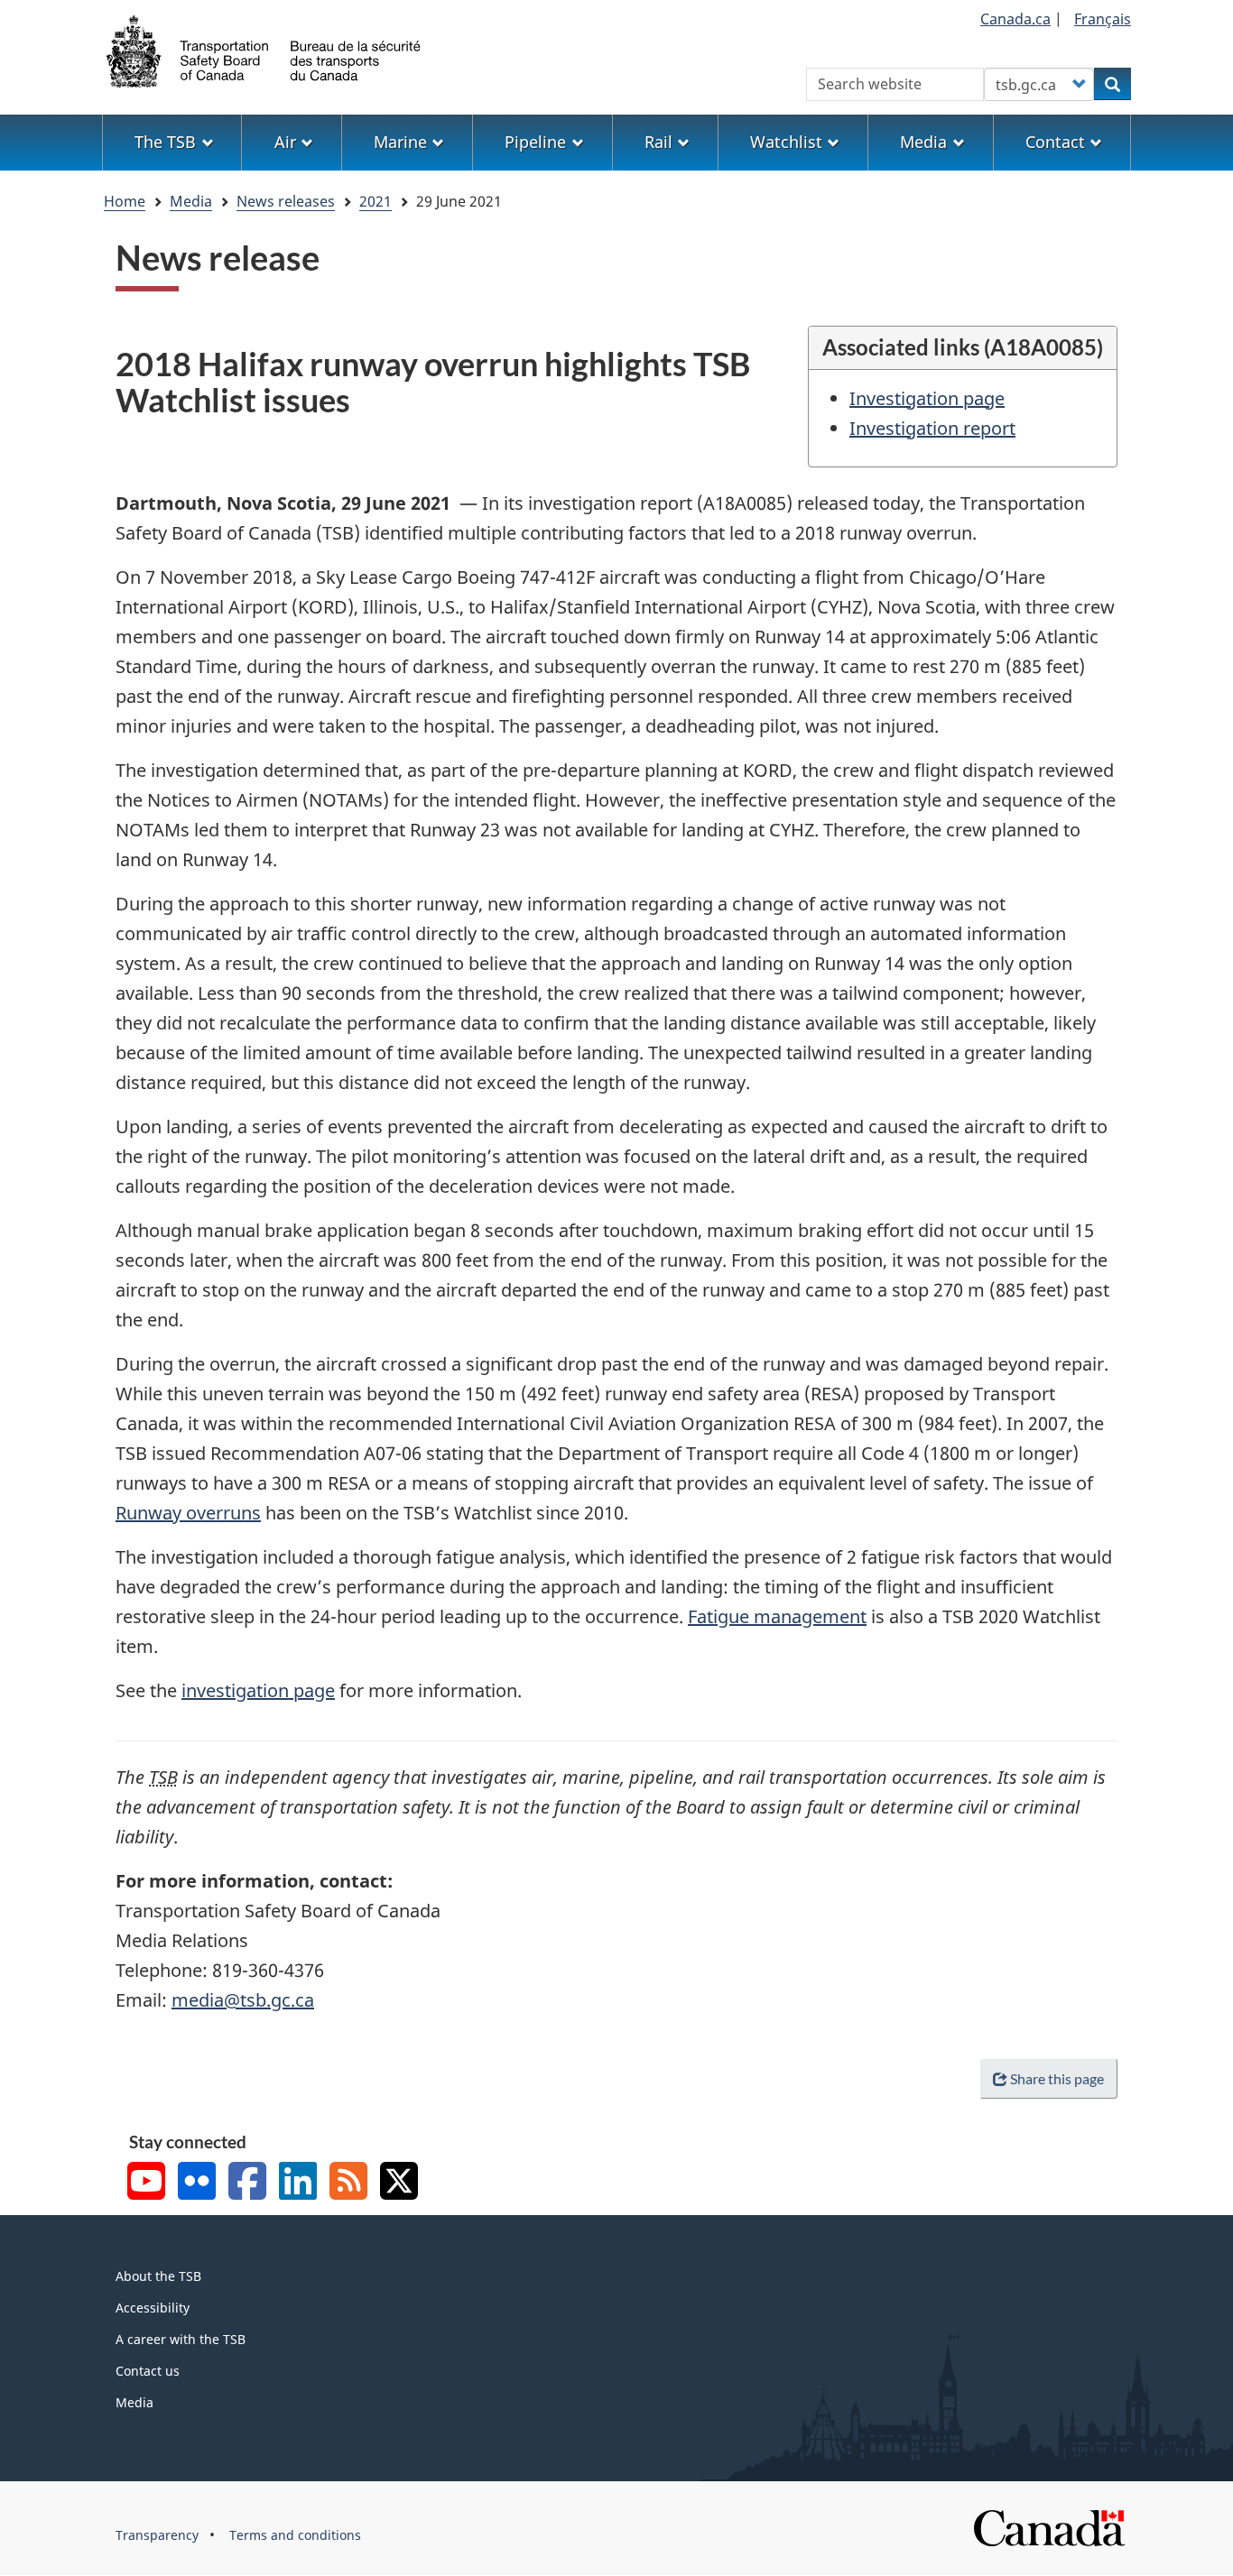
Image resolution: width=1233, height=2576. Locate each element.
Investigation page (927, 398)
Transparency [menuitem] (157, 2535)
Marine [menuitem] (400, 142)
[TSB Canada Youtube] (146, 2183)
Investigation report (932, 428)
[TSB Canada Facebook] (247, 2183)
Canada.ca (1015, 19)
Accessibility (153, 2308)
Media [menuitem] (923, 142)
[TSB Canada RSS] (348, 2183)
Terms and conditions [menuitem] (295, 2535)
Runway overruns (188, 1513)
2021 (375, 201)
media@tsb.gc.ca (243, 2000)
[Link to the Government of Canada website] (1049, 2527)
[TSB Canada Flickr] (197, 2183)
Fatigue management (777, 1616)
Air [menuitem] (285, 142)
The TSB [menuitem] (165, 142)
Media (191, 201)
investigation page (258, 1690)
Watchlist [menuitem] (786, 142)
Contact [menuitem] (1055, 142)
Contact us (148, 2371)
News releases (286, 201)
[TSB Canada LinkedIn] (298, 2183)
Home (125, 201)
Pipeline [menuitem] (535, 142)
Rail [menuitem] (658, 142)
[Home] (264, 50)
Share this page (1057, 2078)
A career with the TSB (181, 2339)
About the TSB (158, 2276)
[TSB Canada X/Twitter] (399, 2183)
